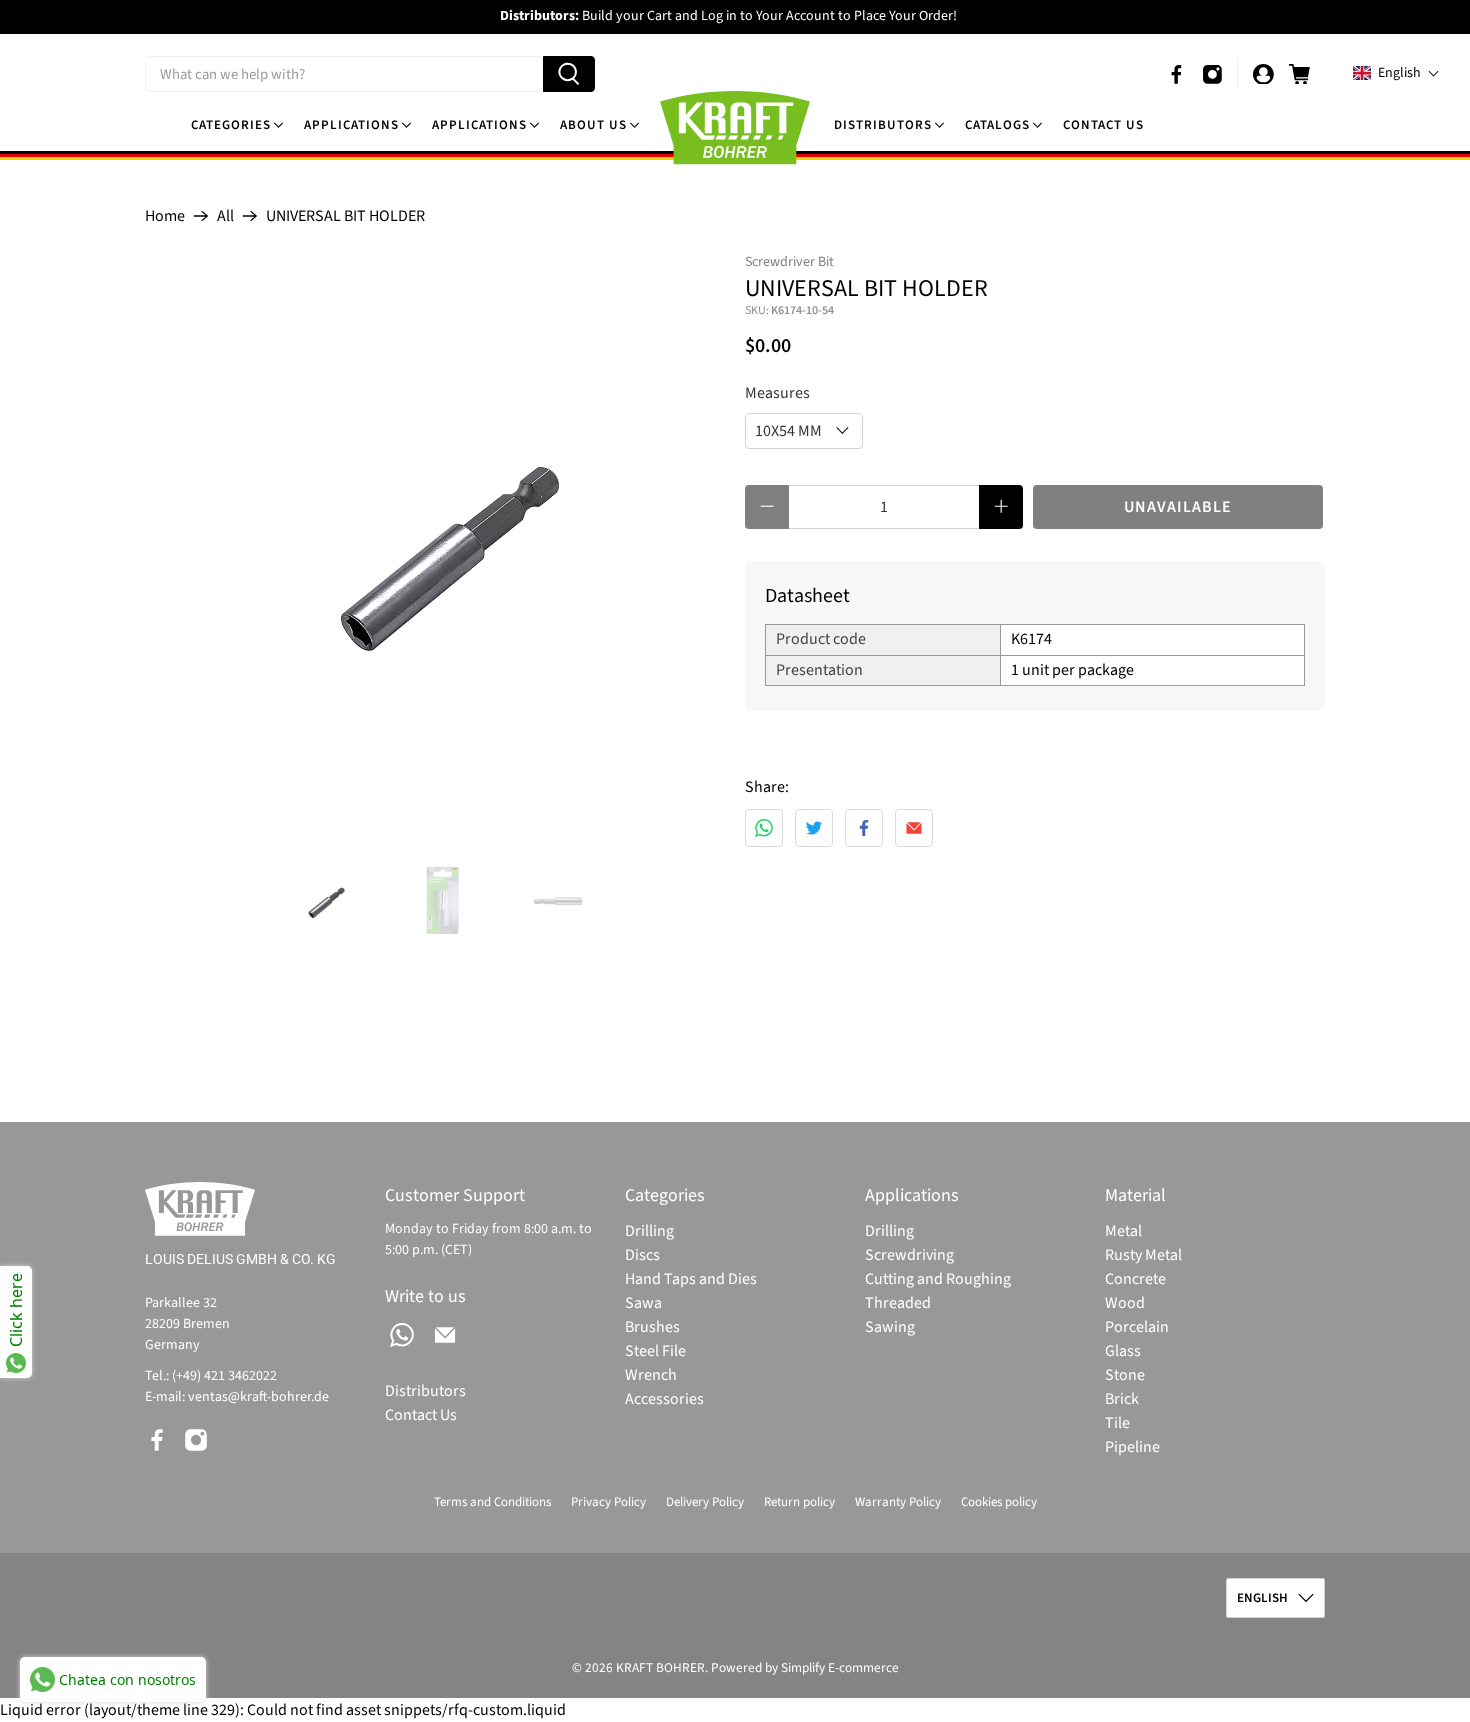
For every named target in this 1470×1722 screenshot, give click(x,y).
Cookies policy (999, 1502)
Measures (777, 393)
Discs (642, 1255)
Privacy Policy (608, 1502)
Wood (1125, 1303)
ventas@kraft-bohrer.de (258, 1397)
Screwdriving (909, 1255)
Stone (1125, 1375)
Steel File (655, 1351)
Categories (231, 125)
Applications (351, 125)
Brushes (652, 1327)
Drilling (649, 1231)
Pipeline (1132, 1447)
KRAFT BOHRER (660, 1667)
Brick (1122, 1399)
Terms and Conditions (492, 1502)
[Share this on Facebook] (864, 828)
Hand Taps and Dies (691, 1279)
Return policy (799, 1502)
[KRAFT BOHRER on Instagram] (1212, 74)
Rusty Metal (1143, 1255)
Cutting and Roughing (938, 1279)
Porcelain (1137, 1327)
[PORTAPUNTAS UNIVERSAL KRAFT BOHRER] (435, 542)
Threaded (898, 1303)
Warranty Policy (898, 1502)
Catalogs (997, 125)
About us (593, 125)
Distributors (883, 125)
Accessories (664, 1399)
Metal (1123, 1231)
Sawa (643, 1303)
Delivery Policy (705, 1502)
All (225, 216)
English (1262, 1598)
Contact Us (1103, 125)
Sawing (890, 1327)
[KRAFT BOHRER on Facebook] (1176, 74)
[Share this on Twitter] (814, 828)
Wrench (651, 1375)
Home (165, 216)
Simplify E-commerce (840, 1667)
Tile (1117, 1423)
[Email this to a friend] (914, 828)
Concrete (1135, 1279)
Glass (1123, 1351)
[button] (1396, 73)
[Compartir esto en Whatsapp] (764, 828)
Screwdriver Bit (789, 262)
